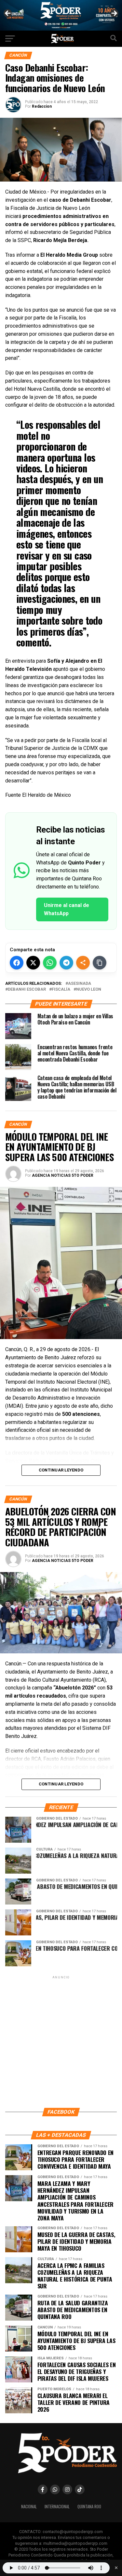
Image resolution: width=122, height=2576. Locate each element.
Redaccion (42, 106)
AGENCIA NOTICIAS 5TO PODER (63, 1175)
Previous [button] (8, 14)
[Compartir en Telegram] (66, 963)
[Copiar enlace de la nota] (100, 963)
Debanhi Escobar (27, 990)
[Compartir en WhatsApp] (50, 963)
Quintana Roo (89, 2507)
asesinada (80, 984)
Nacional (29, 2507)
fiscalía (61, 990)
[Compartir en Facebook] (17, 963)
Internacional (57, 2507)
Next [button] (114, 14)
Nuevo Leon (89, 990)
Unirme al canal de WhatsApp (67, 909)
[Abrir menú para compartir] (83, 963)
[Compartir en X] (33, 963)
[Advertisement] (61, 2041)
